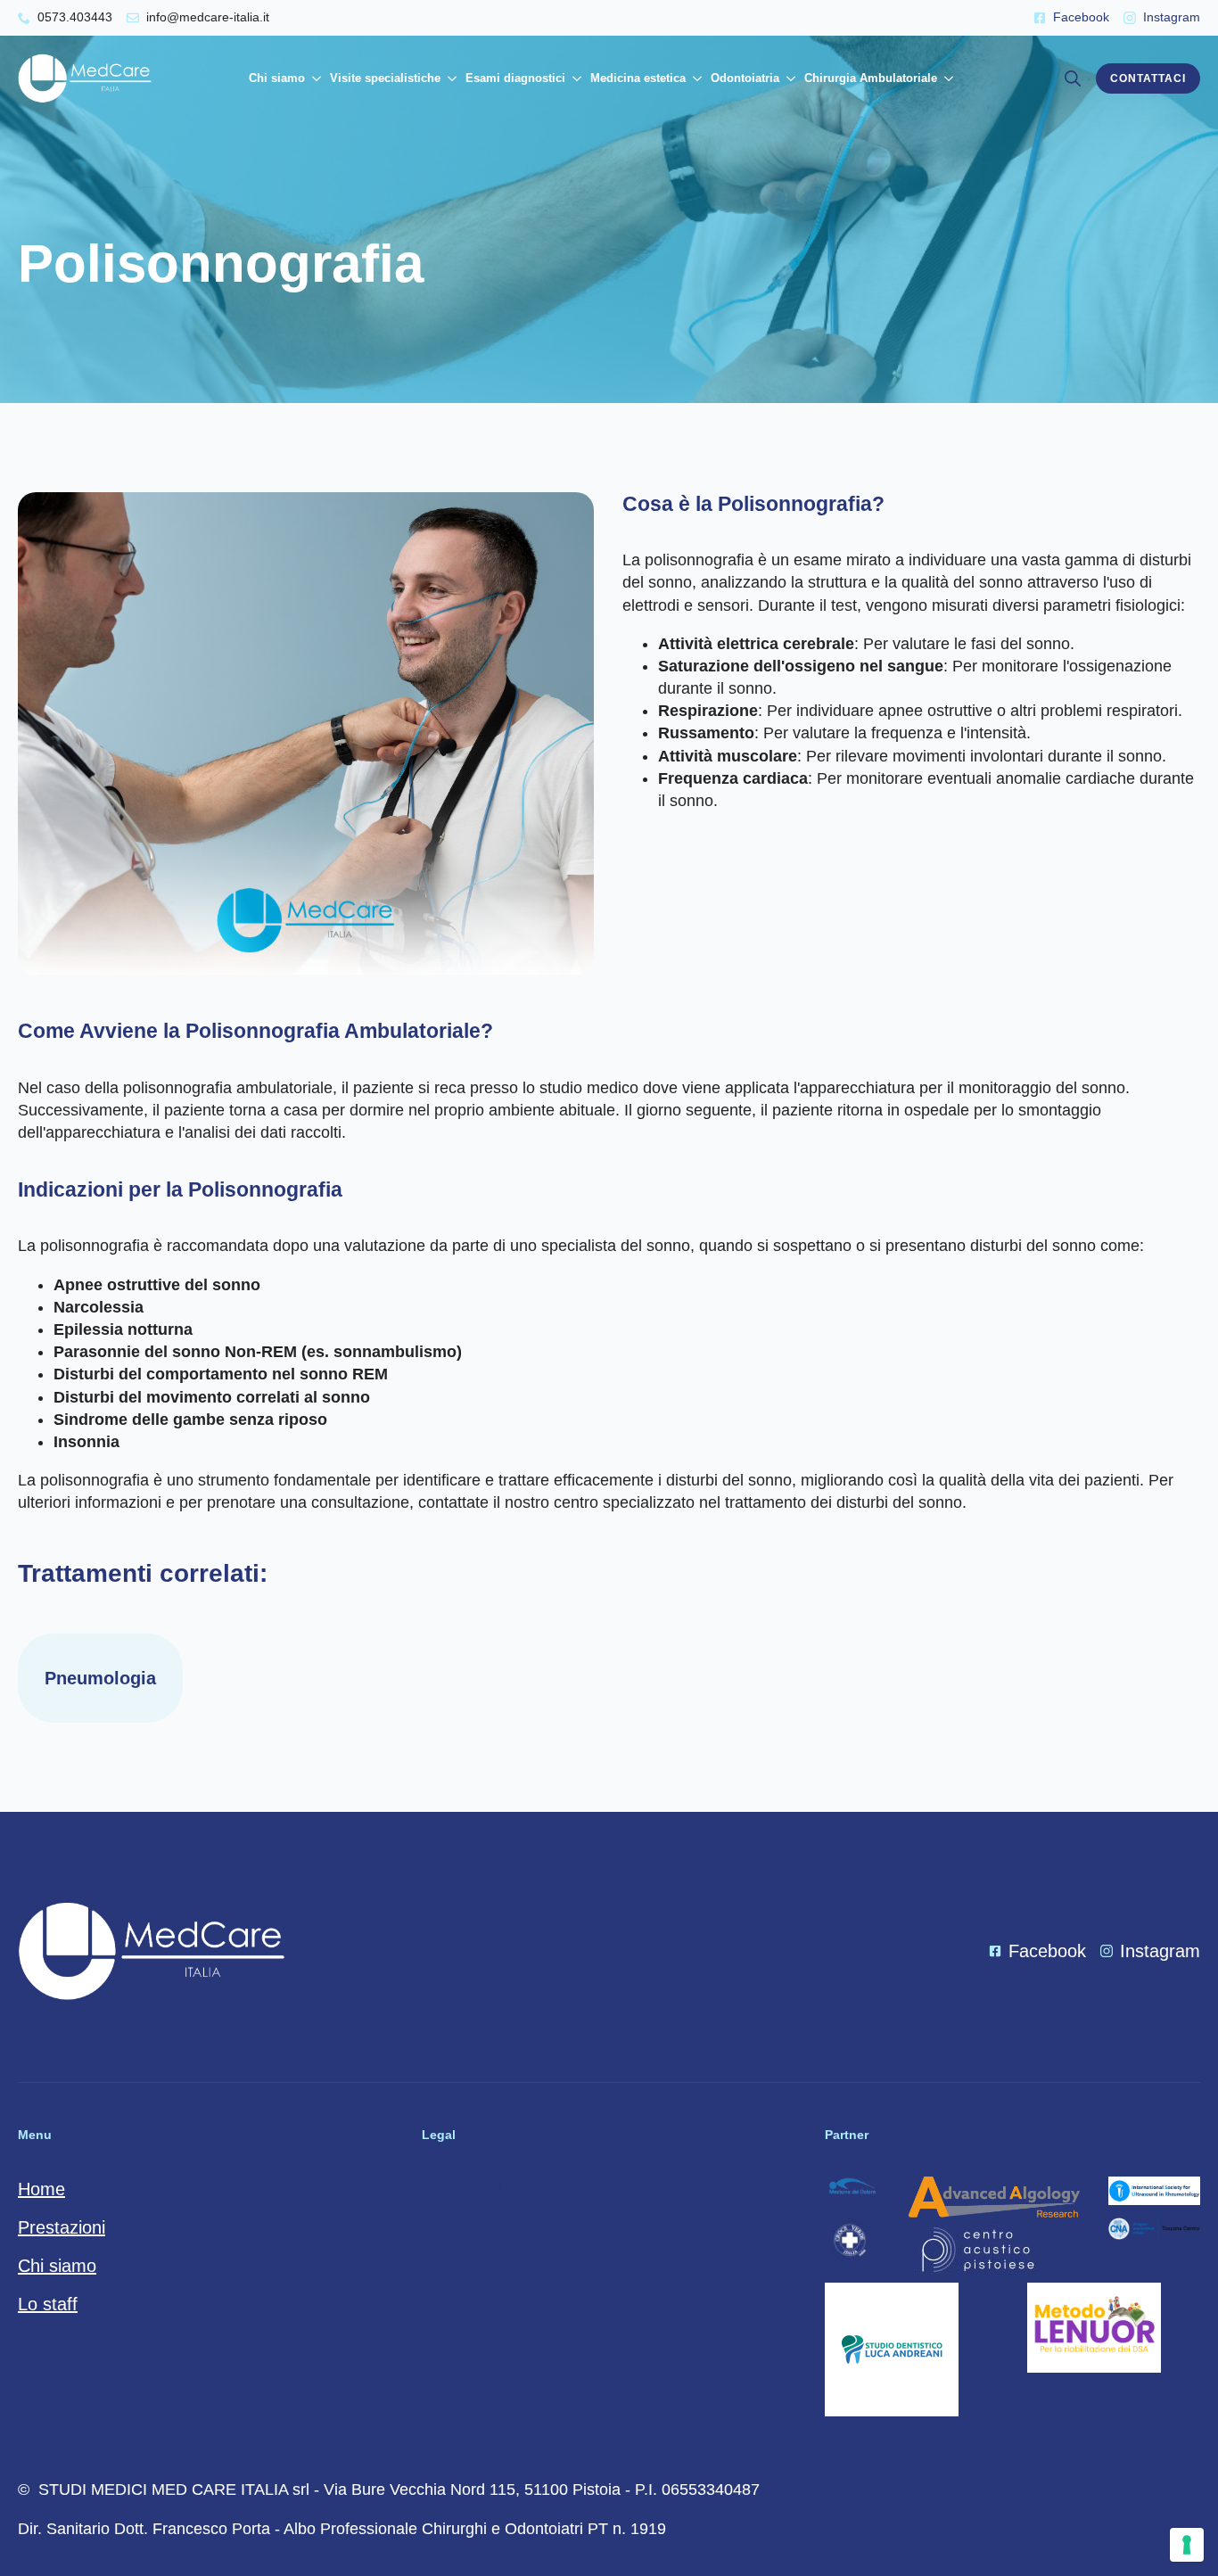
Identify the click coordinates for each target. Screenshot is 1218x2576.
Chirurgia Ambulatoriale (871, 78)
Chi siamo (277, 78)
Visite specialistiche (385, 78)
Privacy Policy (472, 2187)
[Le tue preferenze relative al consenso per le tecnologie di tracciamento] (1187, 2545)
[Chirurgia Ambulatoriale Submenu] (947, 78)
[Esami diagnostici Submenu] (576, 78)
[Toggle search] (1073, 78)
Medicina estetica (638, 78)
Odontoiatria (745, 78)
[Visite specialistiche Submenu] (451, 78)
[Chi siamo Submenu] (315, 78)
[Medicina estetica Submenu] (696, 78)
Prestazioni (62, 2227)
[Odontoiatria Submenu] (790, 78)
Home (41, 2189)
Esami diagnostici (515, 78)
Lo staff (48, 2304)
